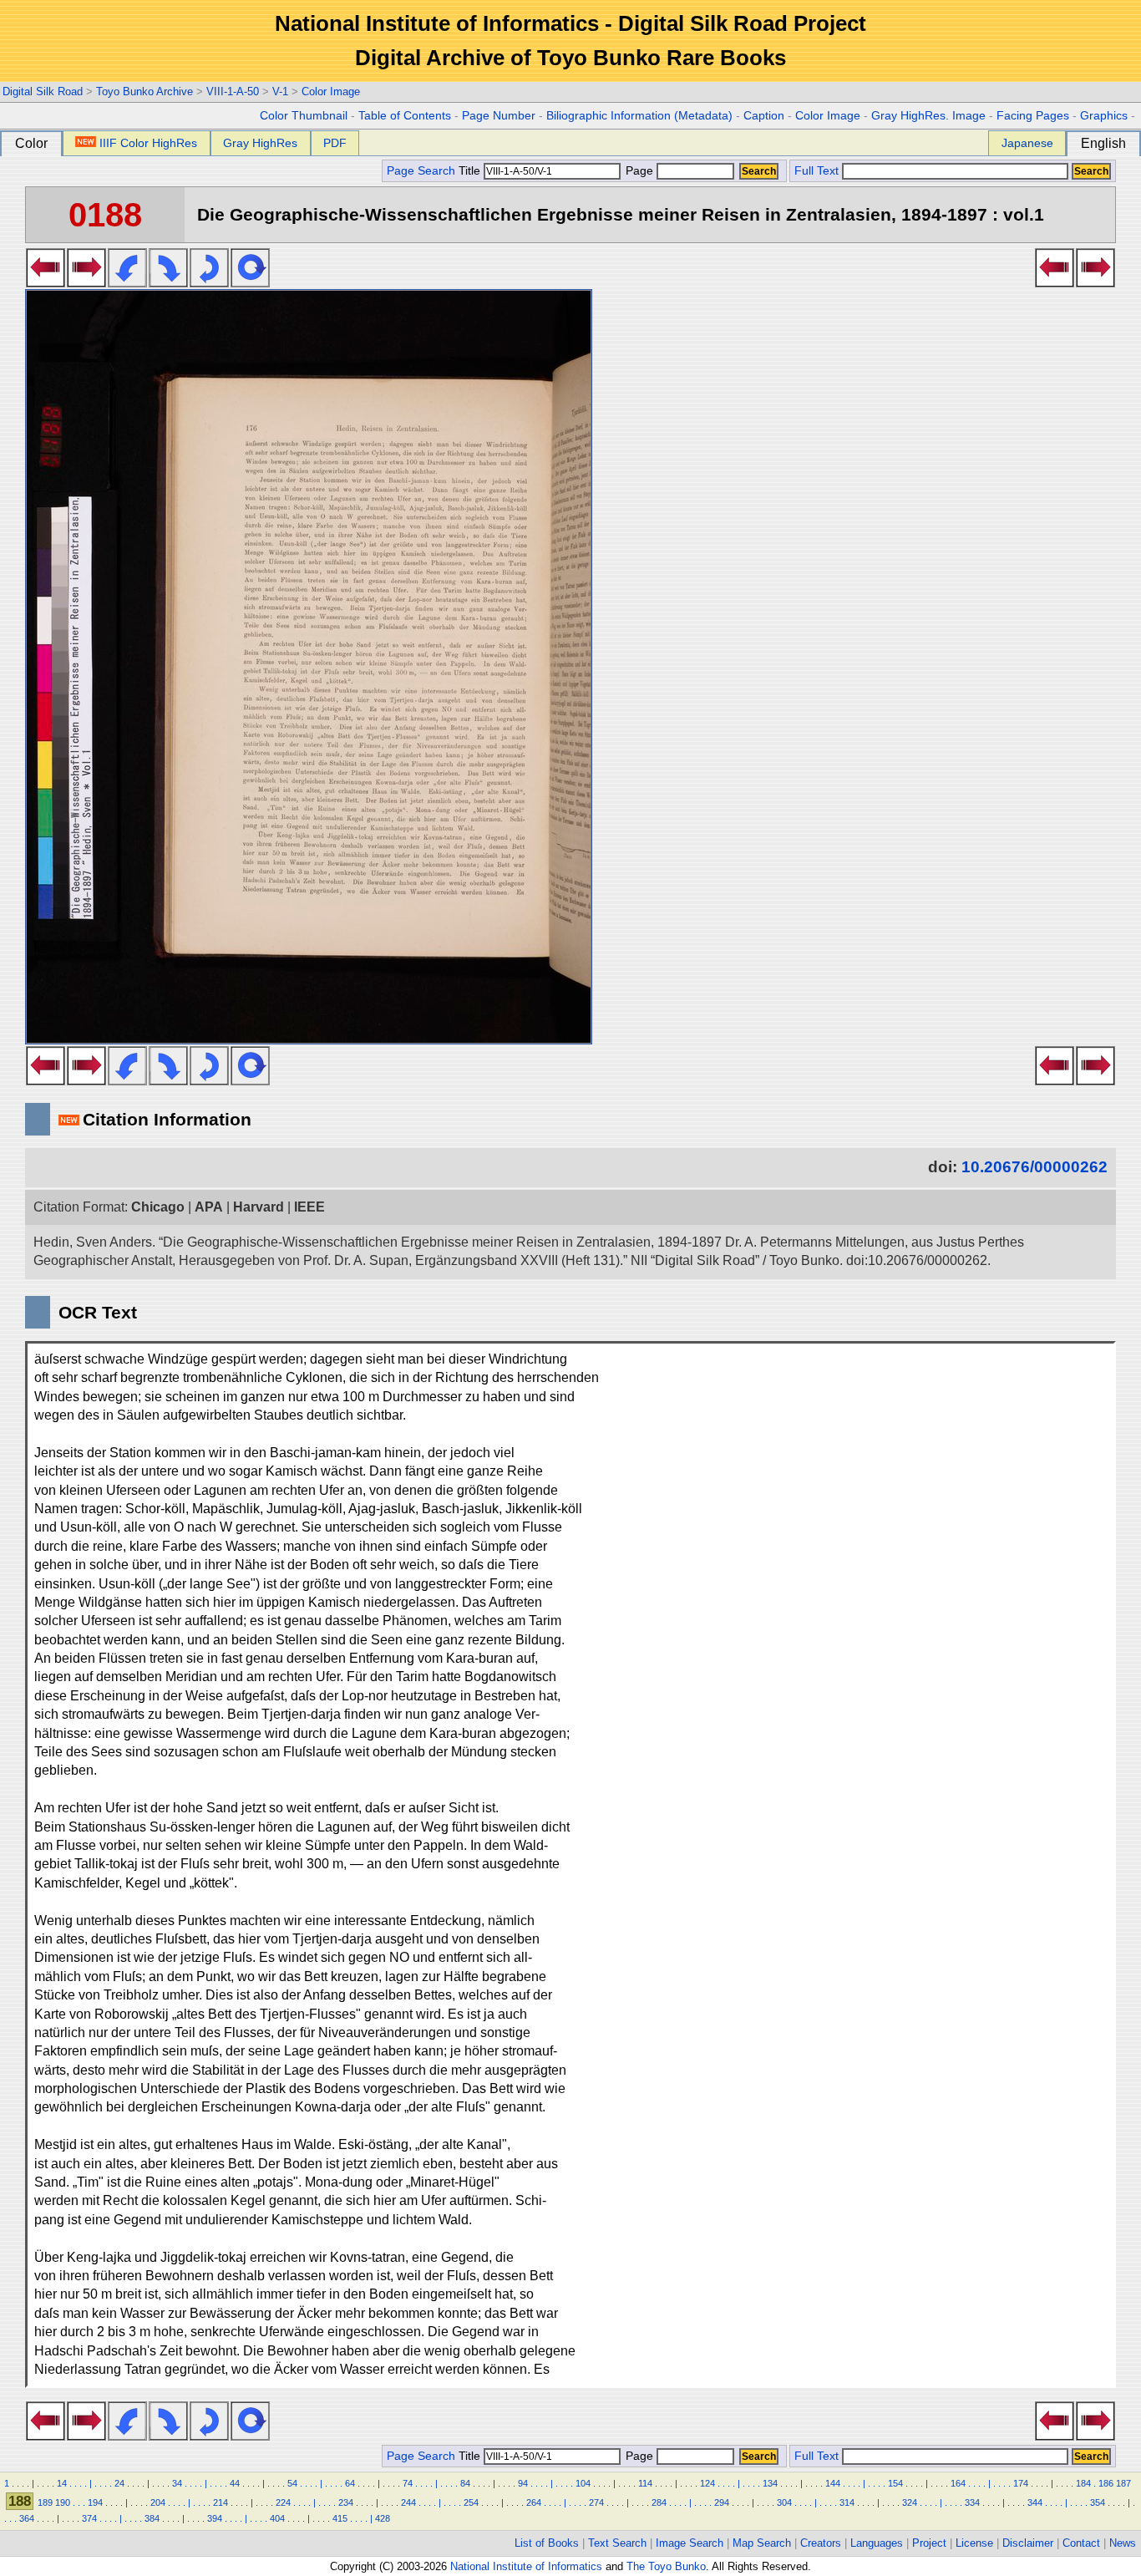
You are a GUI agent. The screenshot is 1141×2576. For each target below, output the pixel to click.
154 (895, 2483)
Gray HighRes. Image (928, 116)
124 (707, 2483)
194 (95, 2502)
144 (833, 2483)
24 (119, 2483)
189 (45, 2502)
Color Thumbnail (304, 116)
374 (89, 2518)
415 (340, 2518)
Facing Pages (1033, 116)
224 (283, 2502)
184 (1083, 2483)
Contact (1081, 2543)
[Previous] (46, 282)
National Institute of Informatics (526, 2566)
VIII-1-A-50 (233, 91)
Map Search (762, 2543)
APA (209, 1207)
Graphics (1104, 116)
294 (722, 2502)
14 (62, 2483)
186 (1106, 2483)
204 (158, 2502)
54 (292, 2483)
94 (523, 2483)
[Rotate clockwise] (168, 282)
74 (408, 2483)
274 (596, 2502)
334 (972, 2502)
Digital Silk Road (43, 91)
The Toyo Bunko (666, 2566)
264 (534, 2502)
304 (784, 2502)
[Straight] (250, 282)
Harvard (259, 1207)
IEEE (309, 1207)
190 (63, 2502)
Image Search (690, 2543)
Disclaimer (1028, 2543)
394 (215, 2518)
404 (277, 2518)
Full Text (816, 171)
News (1123, 2543)
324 (910, 2502)
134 (770, 2483)
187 (1123, 2483)
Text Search (617, 2543)
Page (639, 171)
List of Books (547, 2543)
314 (847, 2502)
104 (583, 2483)
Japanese (1027, 143)
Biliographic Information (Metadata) (639, 116)
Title (471, 171)
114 (645, 2483)
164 (958, 2483)
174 (1021, 2483)
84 (465, 2483)
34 (177, 2483)
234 (346, 2502)
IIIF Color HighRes (148, 143)
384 (152, 2518)
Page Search (421, 171)
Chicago (158, 1207)
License (974, 2543)
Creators (821, 2543)
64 (350, 2483)
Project (929, 2543)
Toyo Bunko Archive (145, 91)
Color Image (331, 91)
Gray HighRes (260, 143)
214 (221, 2502)
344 (1035, 2502)
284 (659, 2502)
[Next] (86, 282)
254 (471, 2502)
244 (408, 2502)
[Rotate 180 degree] (209, 282)
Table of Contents (405, 116)
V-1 (280, 91)
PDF (335, 143)
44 (235, 2483)
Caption (764, 116)
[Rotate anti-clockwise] (127, 282)
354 (1098, 2502)
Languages (877, 2543)
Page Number (499, 116)
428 (383, 2518)
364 (27, 2518)
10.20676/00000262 (1035, 1167)
